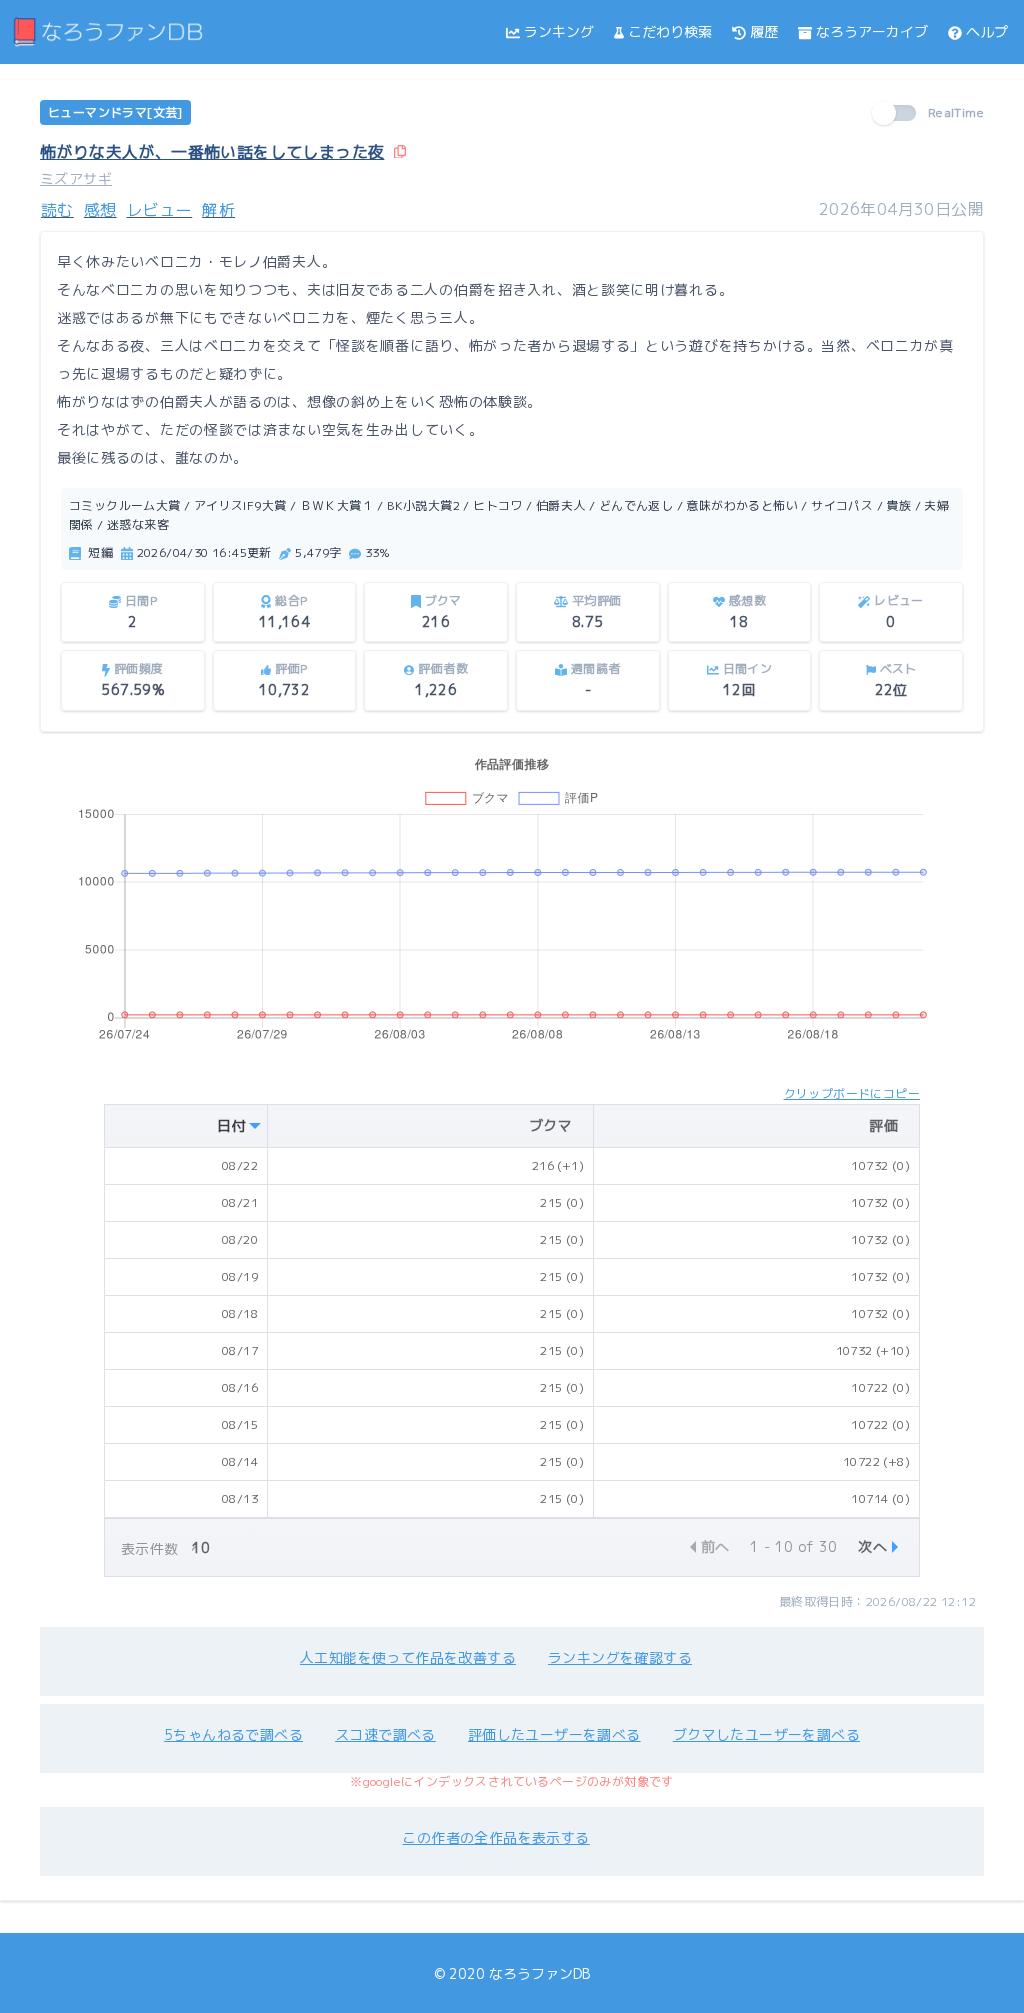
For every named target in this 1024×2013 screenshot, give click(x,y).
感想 (100, 210)
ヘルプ (987, 31)
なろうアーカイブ (872, 31)
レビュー (160, 210)
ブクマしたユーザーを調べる (766, 1734)
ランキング (559, 31)
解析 (218, 210)
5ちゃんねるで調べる (233, 1734)
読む (57, 210)
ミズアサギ (76, 178)
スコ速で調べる (385, 1734)
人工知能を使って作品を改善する (408, 1657)
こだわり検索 (670, 31)
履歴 (764, 31)
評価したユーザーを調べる (554, 1734)
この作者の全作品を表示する (495, 1837)
